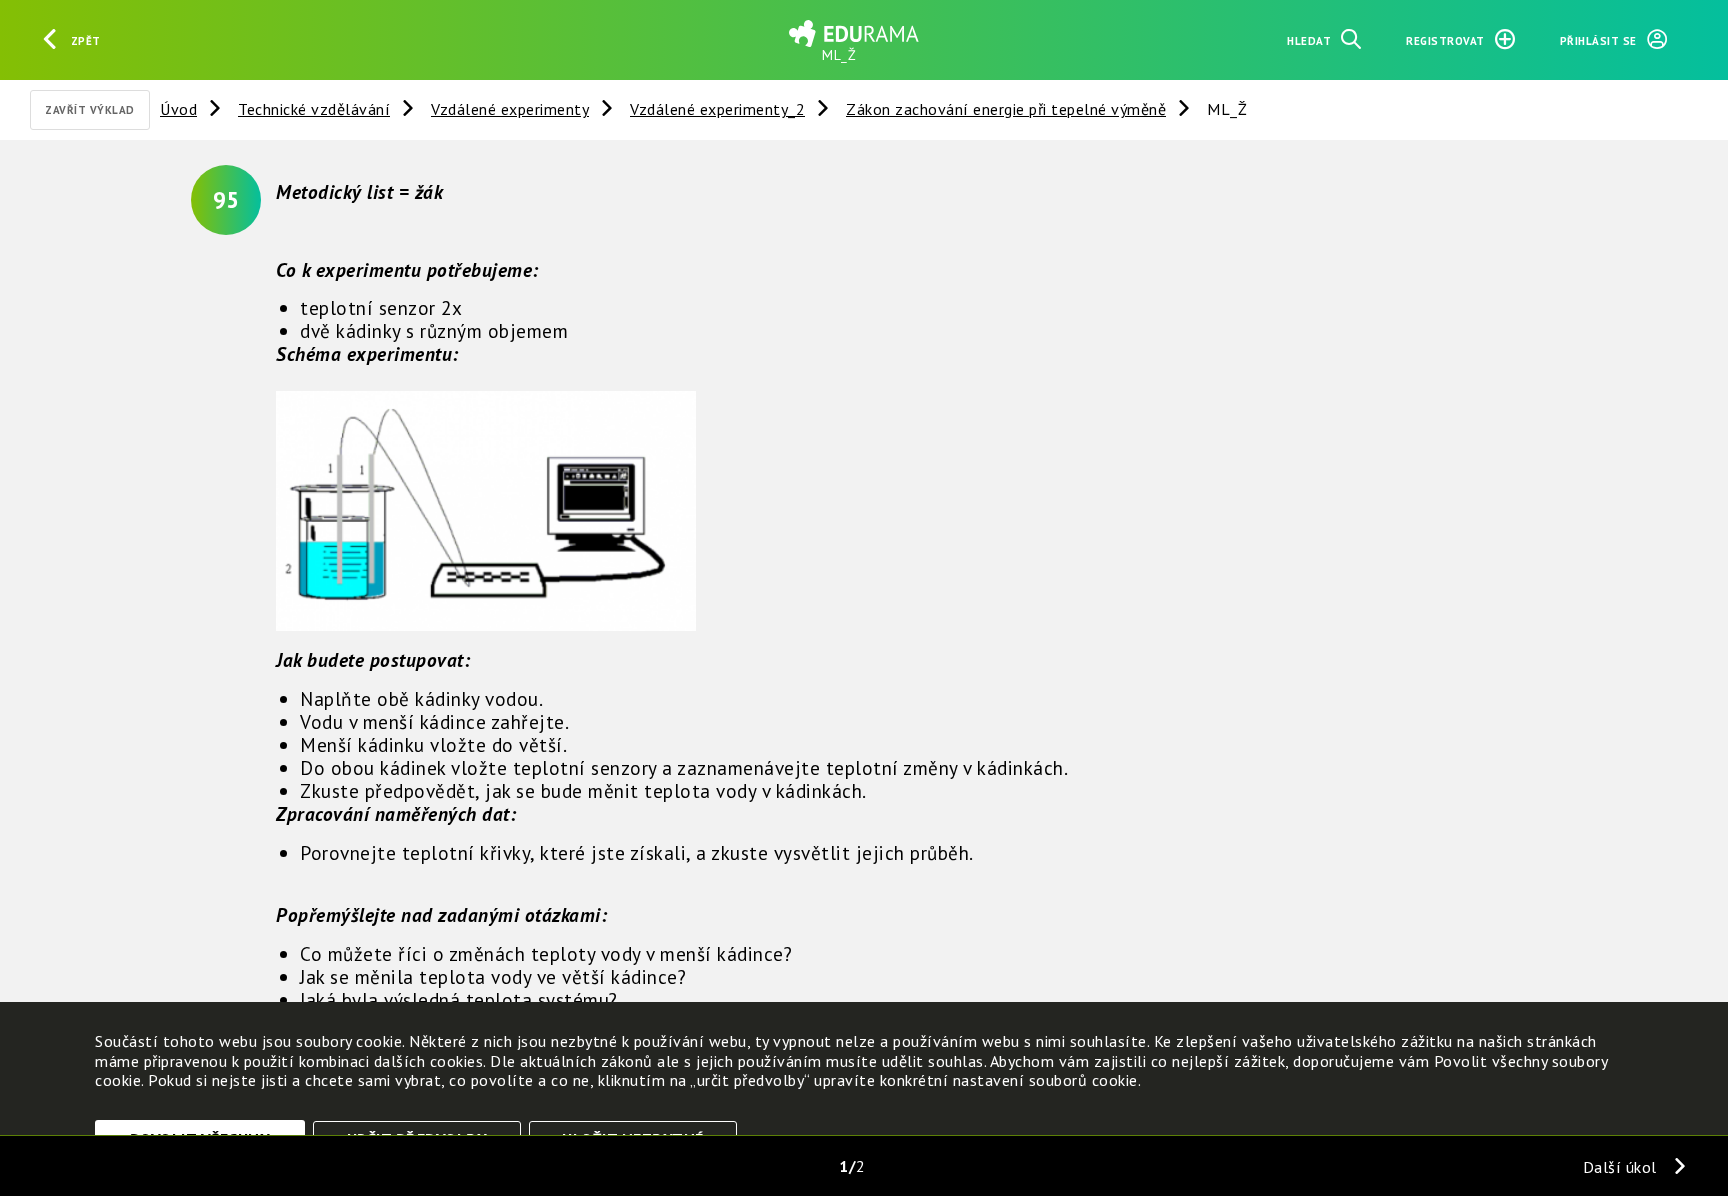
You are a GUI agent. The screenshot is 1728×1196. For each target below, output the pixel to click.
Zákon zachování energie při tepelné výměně (1006, 109)
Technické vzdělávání (314, 109)
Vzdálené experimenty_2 (717, 109)
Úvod (178, 109)
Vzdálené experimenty (510, 109)
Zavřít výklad (90, 110)
